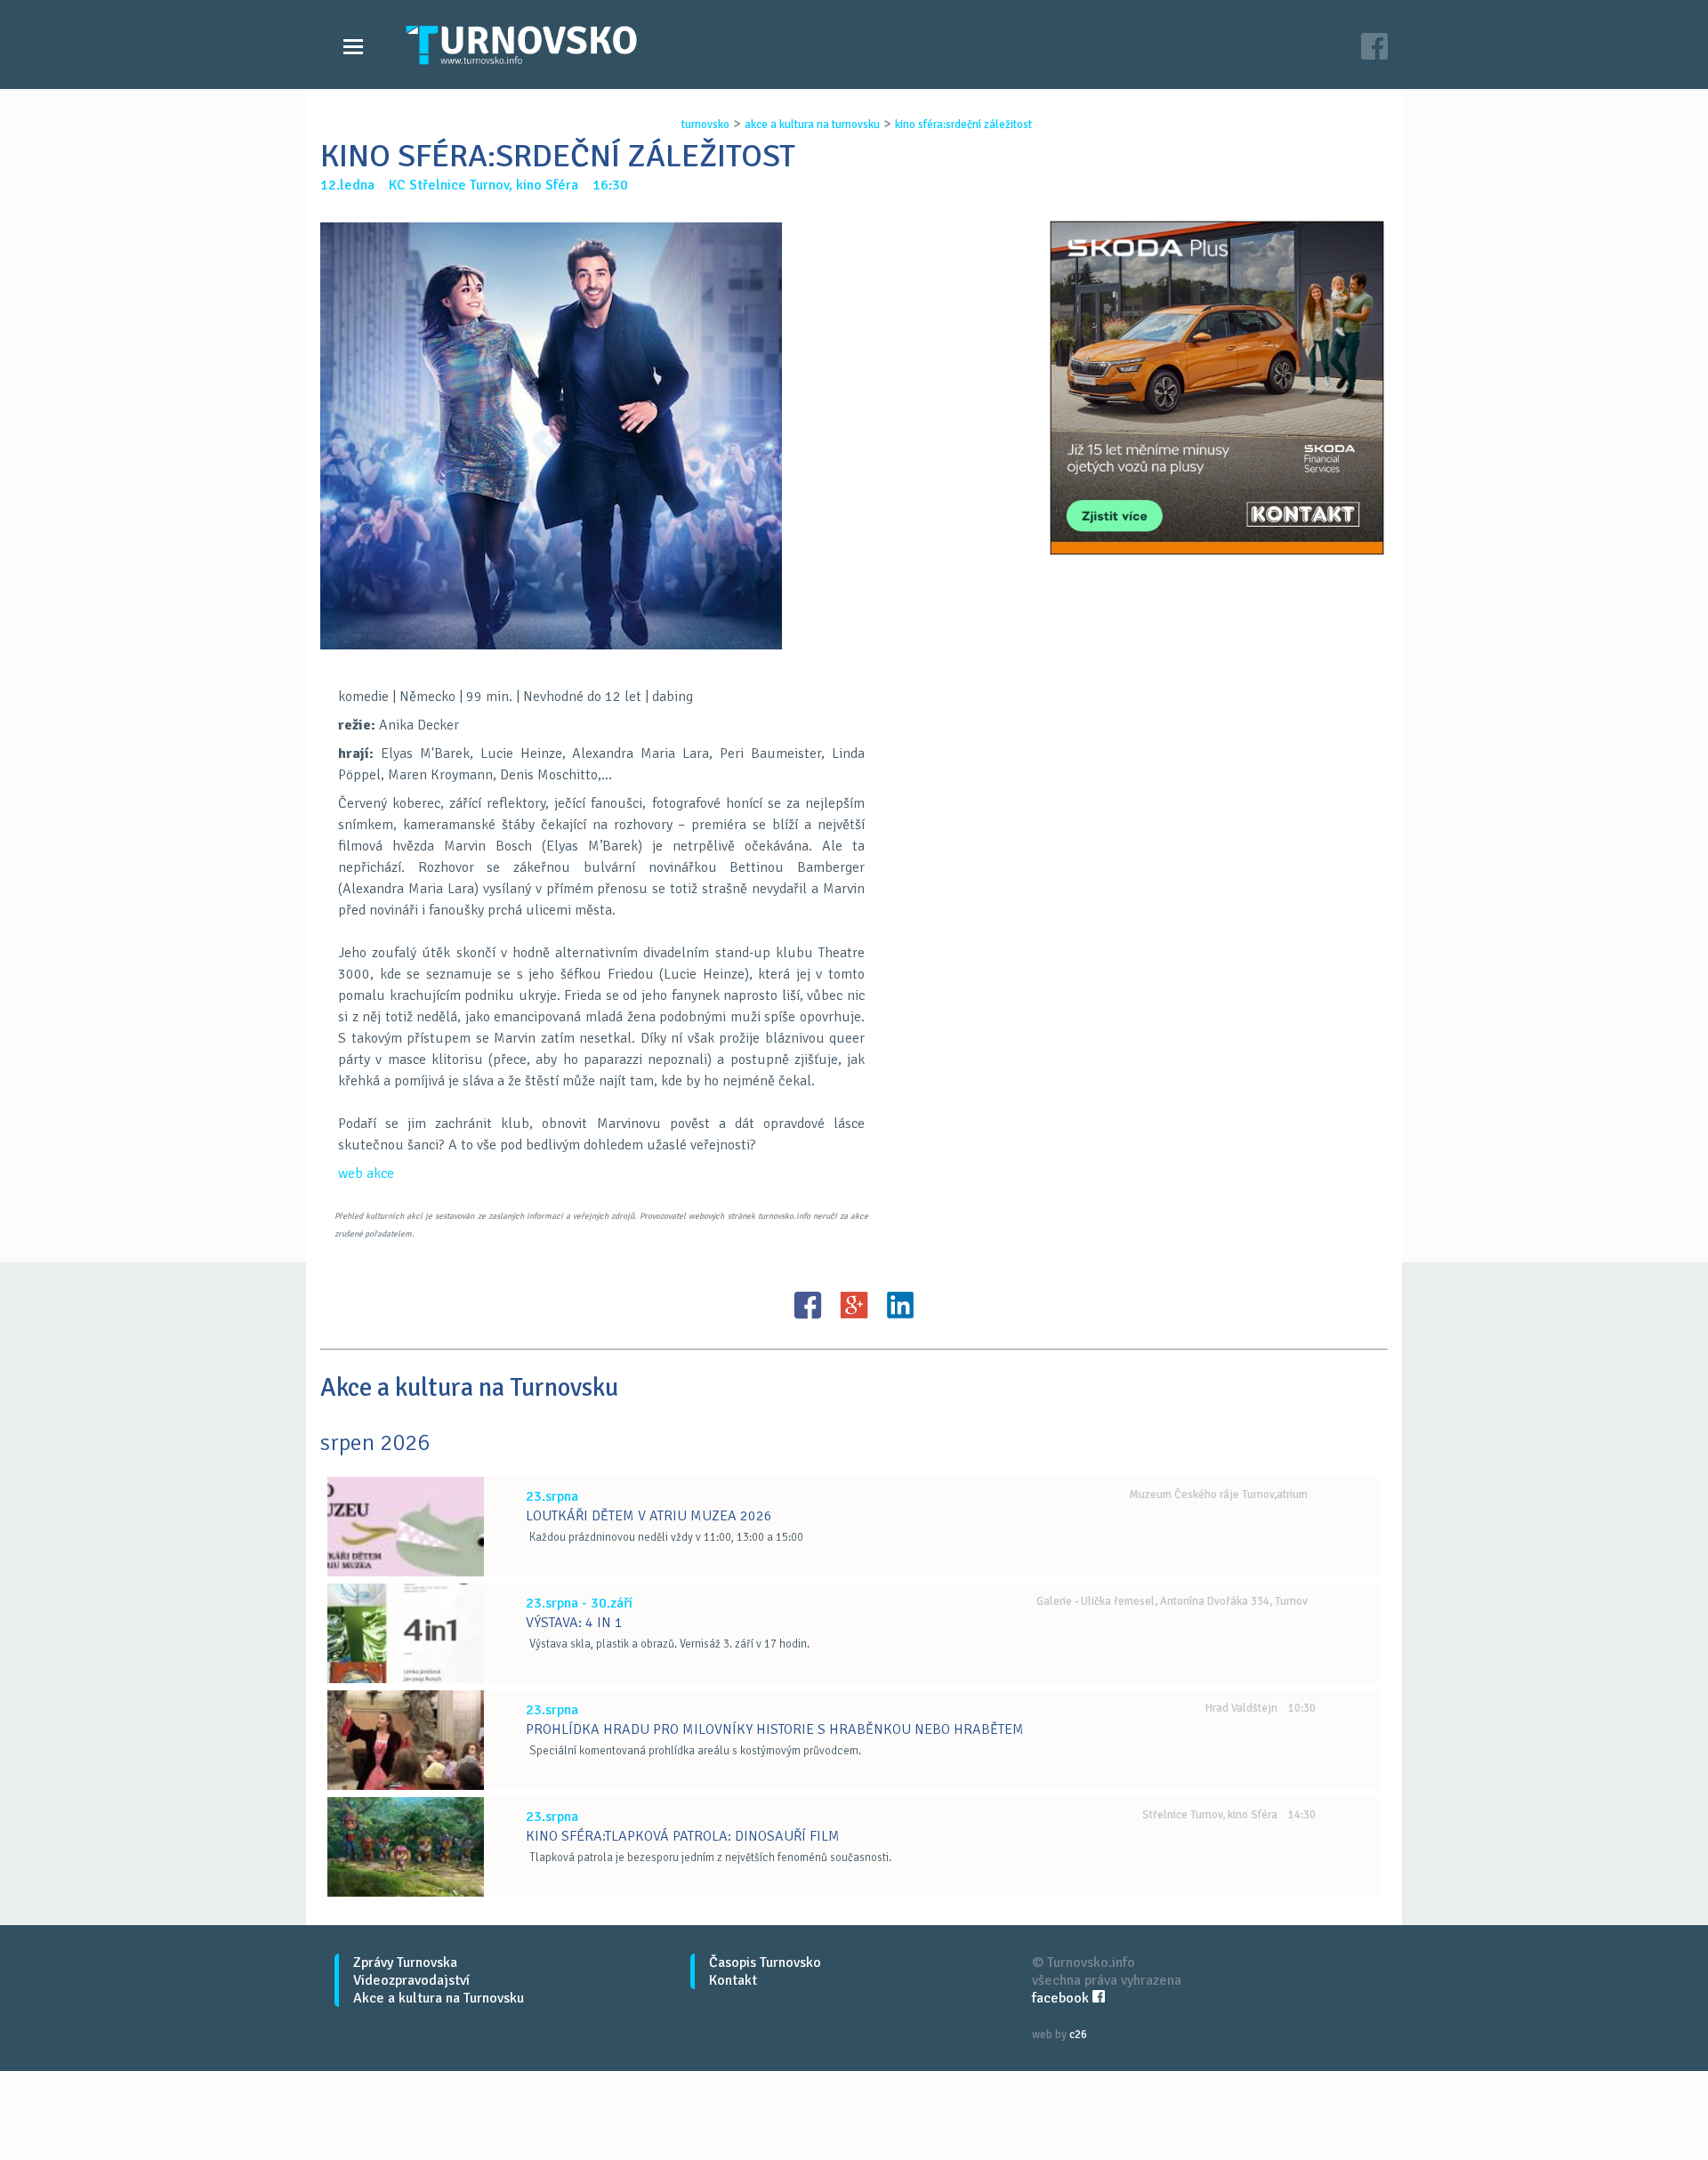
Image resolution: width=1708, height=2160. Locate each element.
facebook (1062, 1998)
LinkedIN (900, 1305)
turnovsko (705, 125)
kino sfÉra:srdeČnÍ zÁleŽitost (963, 125)
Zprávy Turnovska (405, 1963)
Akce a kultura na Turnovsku (439, 1998)
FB (808, 1305)
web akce (366, 1173)
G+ (854, 1305)
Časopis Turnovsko (765, 1963)
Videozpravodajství (411, 1980)
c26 (1078, 2035)
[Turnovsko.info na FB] (1374, 48)
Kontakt (733, 1980)
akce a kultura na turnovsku (812, 125)
